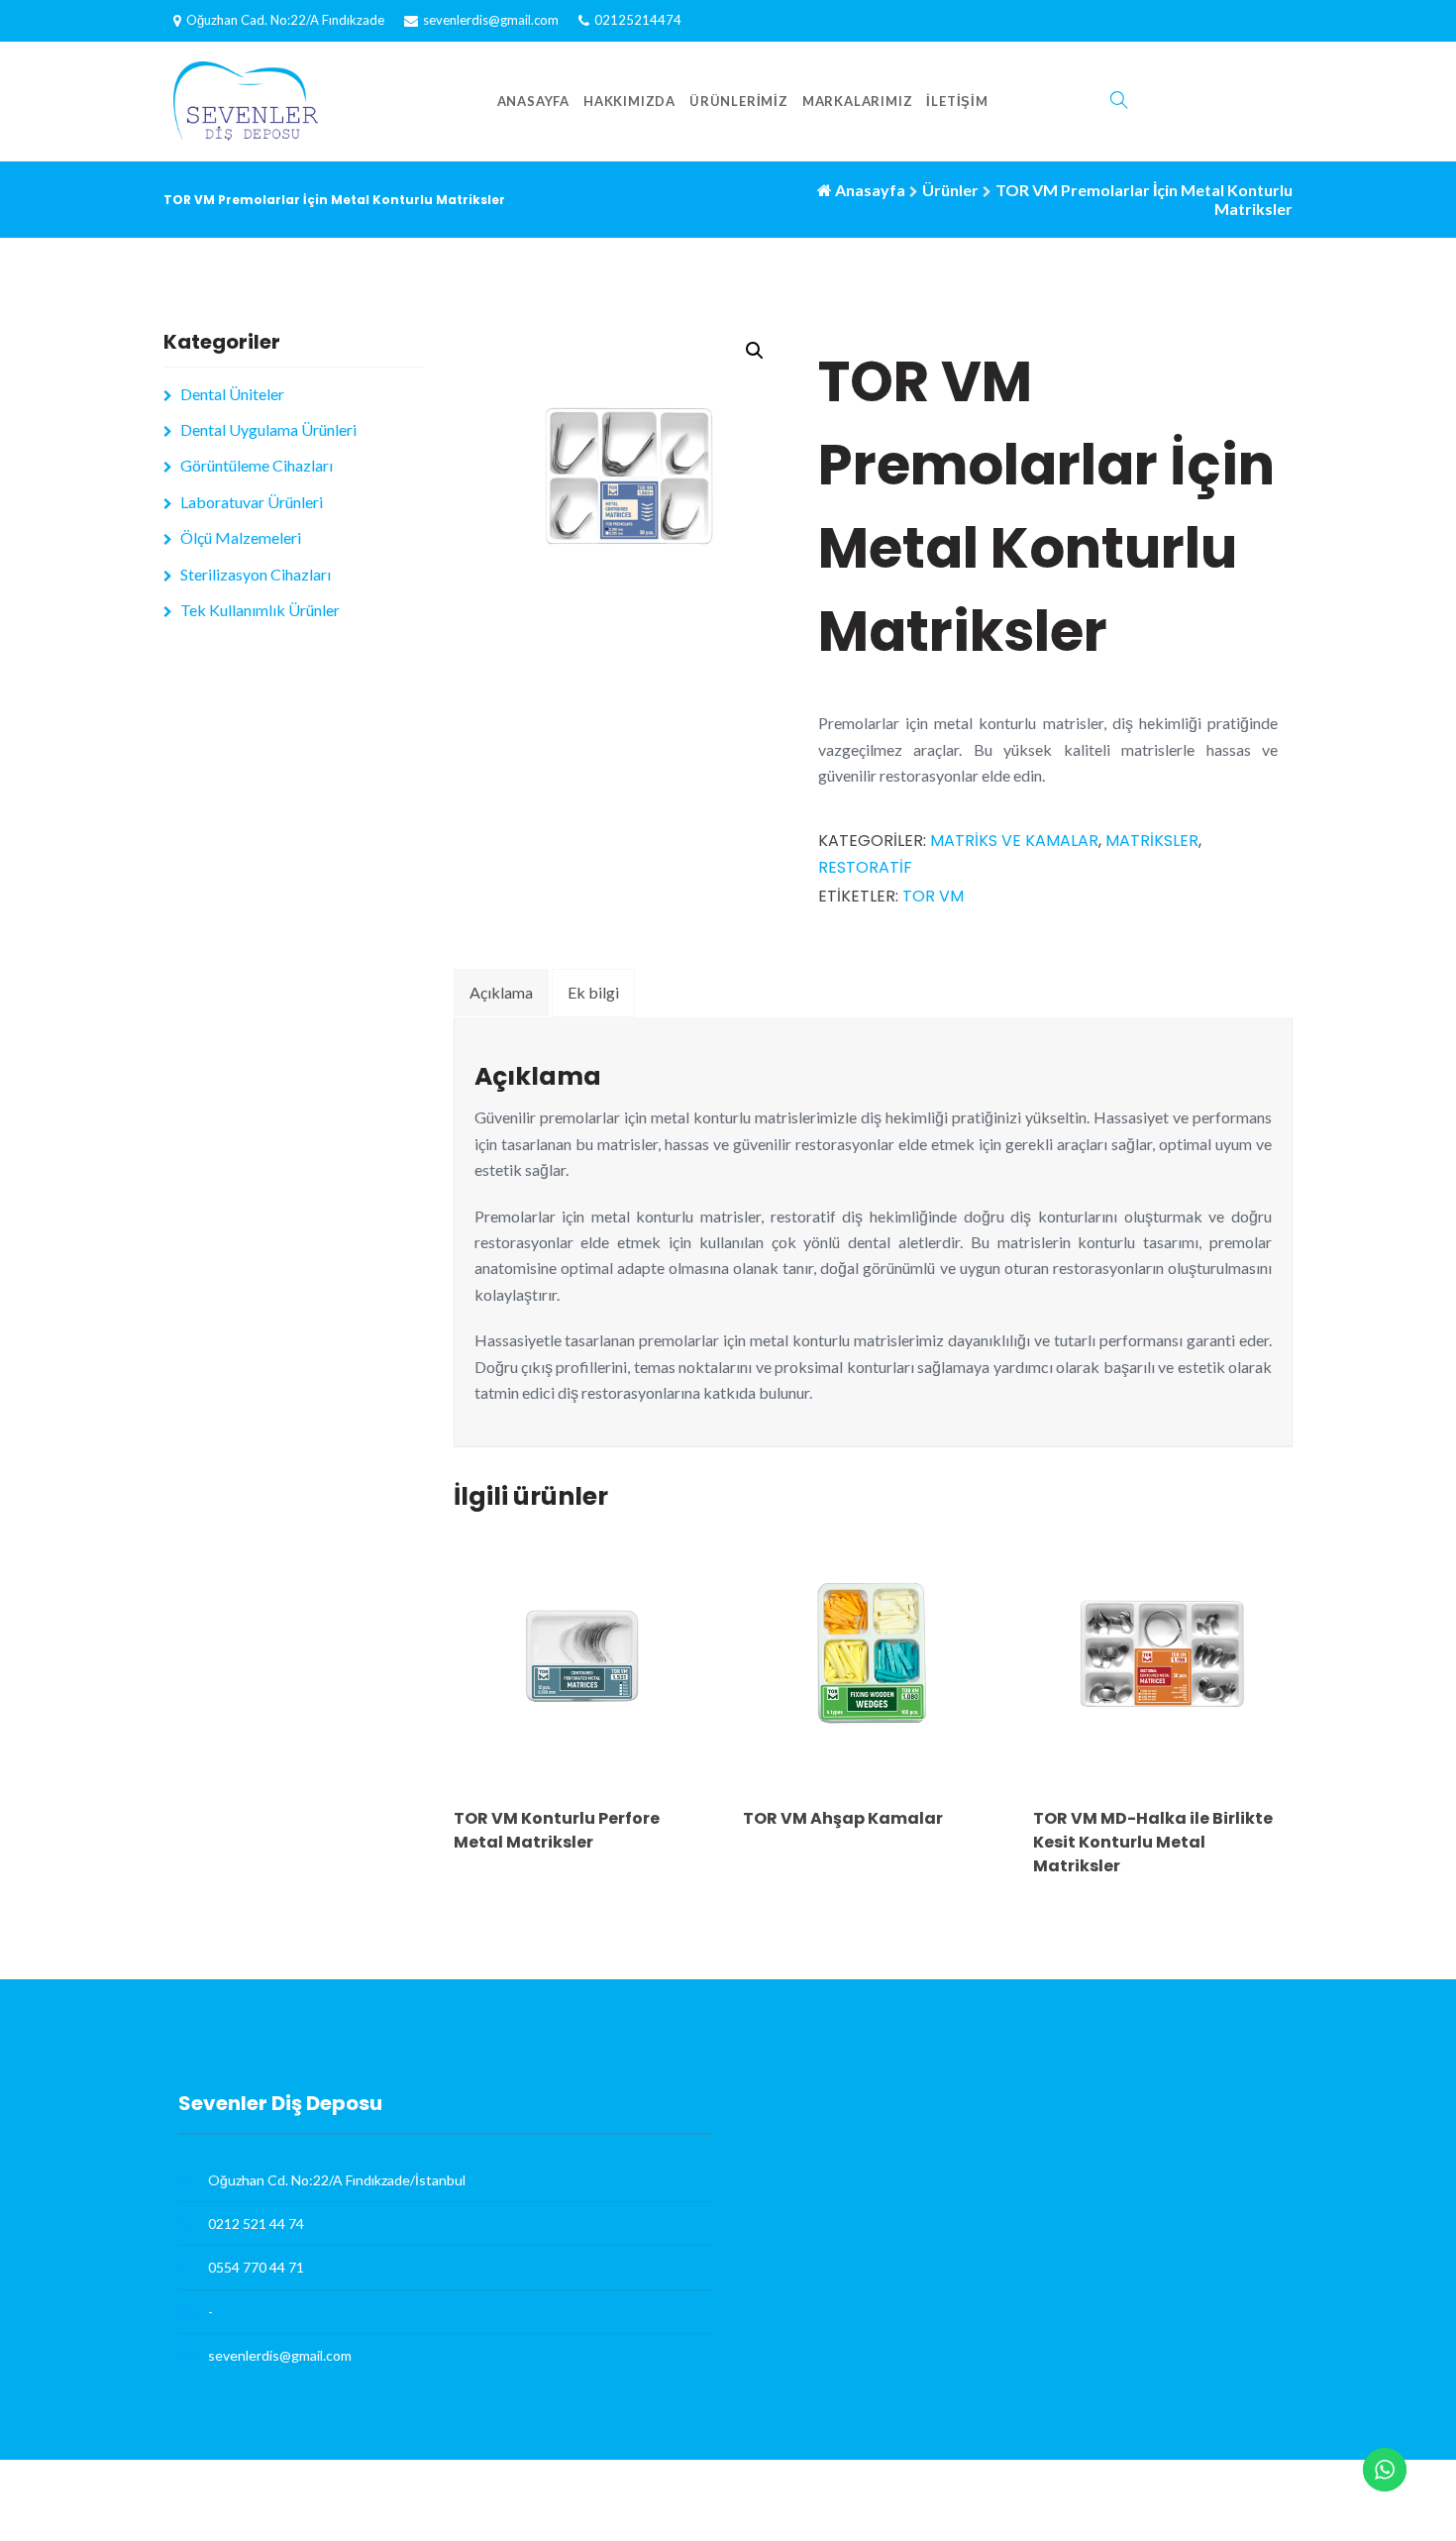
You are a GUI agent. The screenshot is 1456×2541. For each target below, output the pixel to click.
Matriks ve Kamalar (1014, 841)
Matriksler (1152, 841)
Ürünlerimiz (739, 101)
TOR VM (933, 896)
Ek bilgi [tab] (593, 992)
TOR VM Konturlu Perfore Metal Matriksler (557, 1830)
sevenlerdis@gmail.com (491, 20)
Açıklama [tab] (501, 992)
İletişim (957, 101)
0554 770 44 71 (256, 2267)
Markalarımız (858, 101)
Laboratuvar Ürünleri (252, 502)
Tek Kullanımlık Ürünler (260, 610)
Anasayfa (533, 101)
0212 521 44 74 (256, 2223)
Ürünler (950, 190)
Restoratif (865, 867)
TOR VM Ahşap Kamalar (843, 1818)
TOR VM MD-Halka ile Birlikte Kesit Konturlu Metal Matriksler (1153, 1842)
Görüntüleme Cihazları (257, 465)
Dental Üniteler (232, 394)
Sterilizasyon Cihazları (256, 574)
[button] (755, 351)
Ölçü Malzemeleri (241, 537)
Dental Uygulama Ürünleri (268, 429)
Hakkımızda (629, 101)
